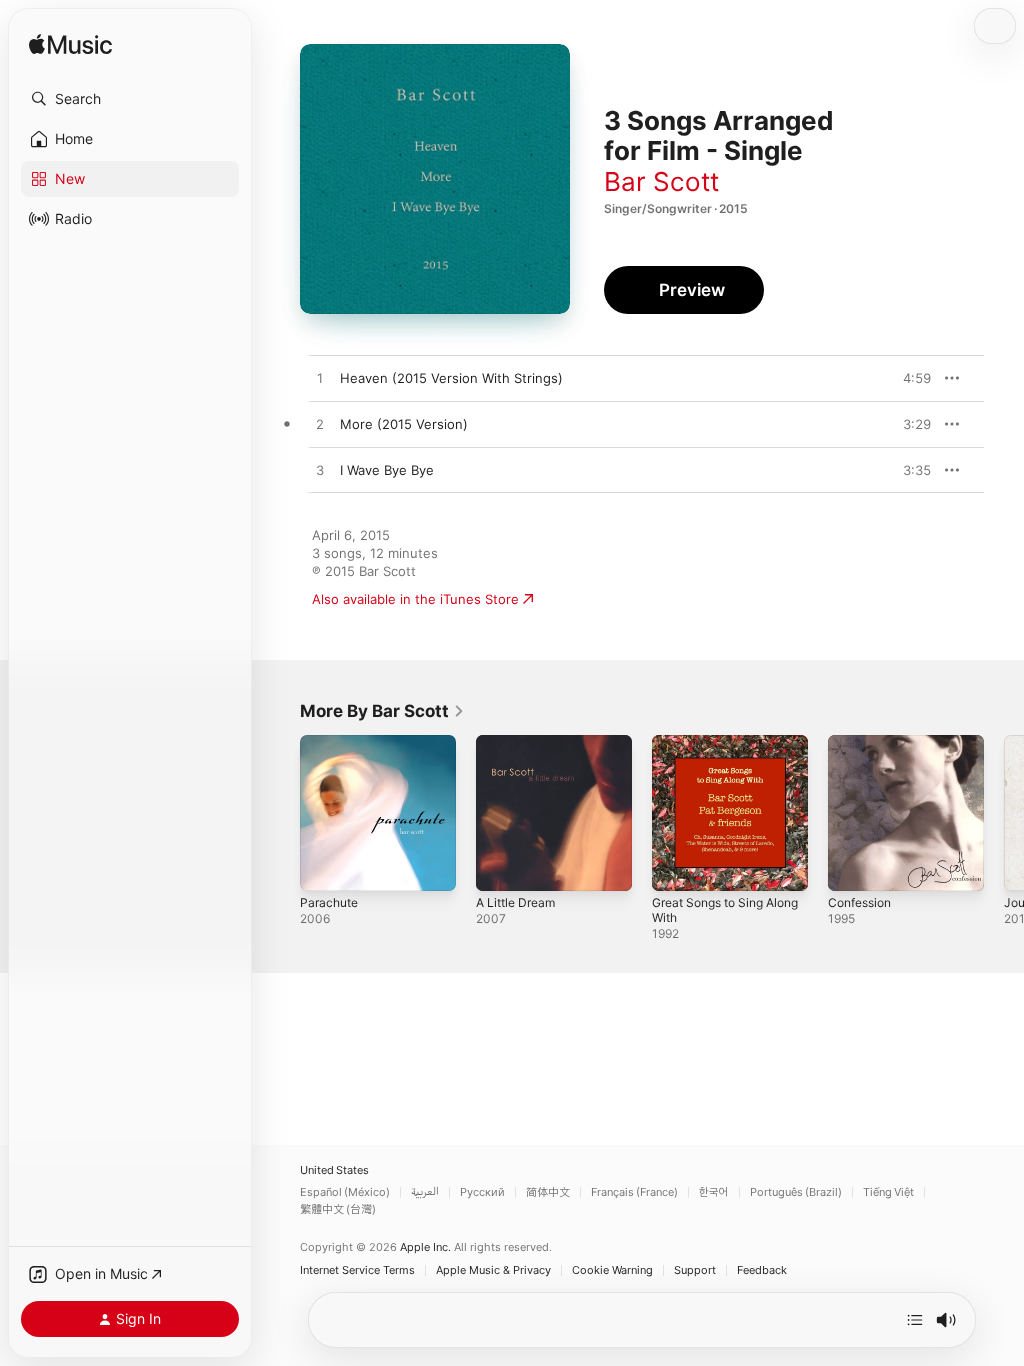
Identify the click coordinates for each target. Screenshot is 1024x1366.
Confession (859, 902)
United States (334, 1170)
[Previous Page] (280, 813)
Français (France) (634, 1192)
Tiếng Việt (888, 1192)
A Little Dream (515, 902)
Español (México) (345, 1192)
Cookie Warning (612, 1270)
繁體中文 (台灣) (338, 1209)
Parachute (329, 902)
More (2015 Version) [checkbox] (404, 424)
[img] (70, 45)
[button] (130, 99)
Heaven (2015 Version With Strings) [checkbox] (451, 378)
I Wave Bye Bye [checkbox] (387, 470)
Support (695, 1270)
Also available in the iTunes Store (415, 599)
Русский (482, 1192)
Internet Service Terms (357, 1270)
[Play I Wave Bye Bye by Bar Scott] (320, 471)
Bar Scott (661, 181)
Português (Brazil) (796, 1192)
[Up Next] (915, 1320)
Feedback (762, 1270)
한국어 (714, 1192)
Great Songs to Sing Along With (725, 910)
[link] (382, 711)
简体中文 (548, 1192)
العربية (425, 1192)
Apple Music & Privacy (493, 1270)
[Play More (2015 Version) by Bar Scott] (320, 425)
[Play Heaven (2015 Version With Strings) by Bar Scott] (320, 379)
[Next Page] (1004, 813)
